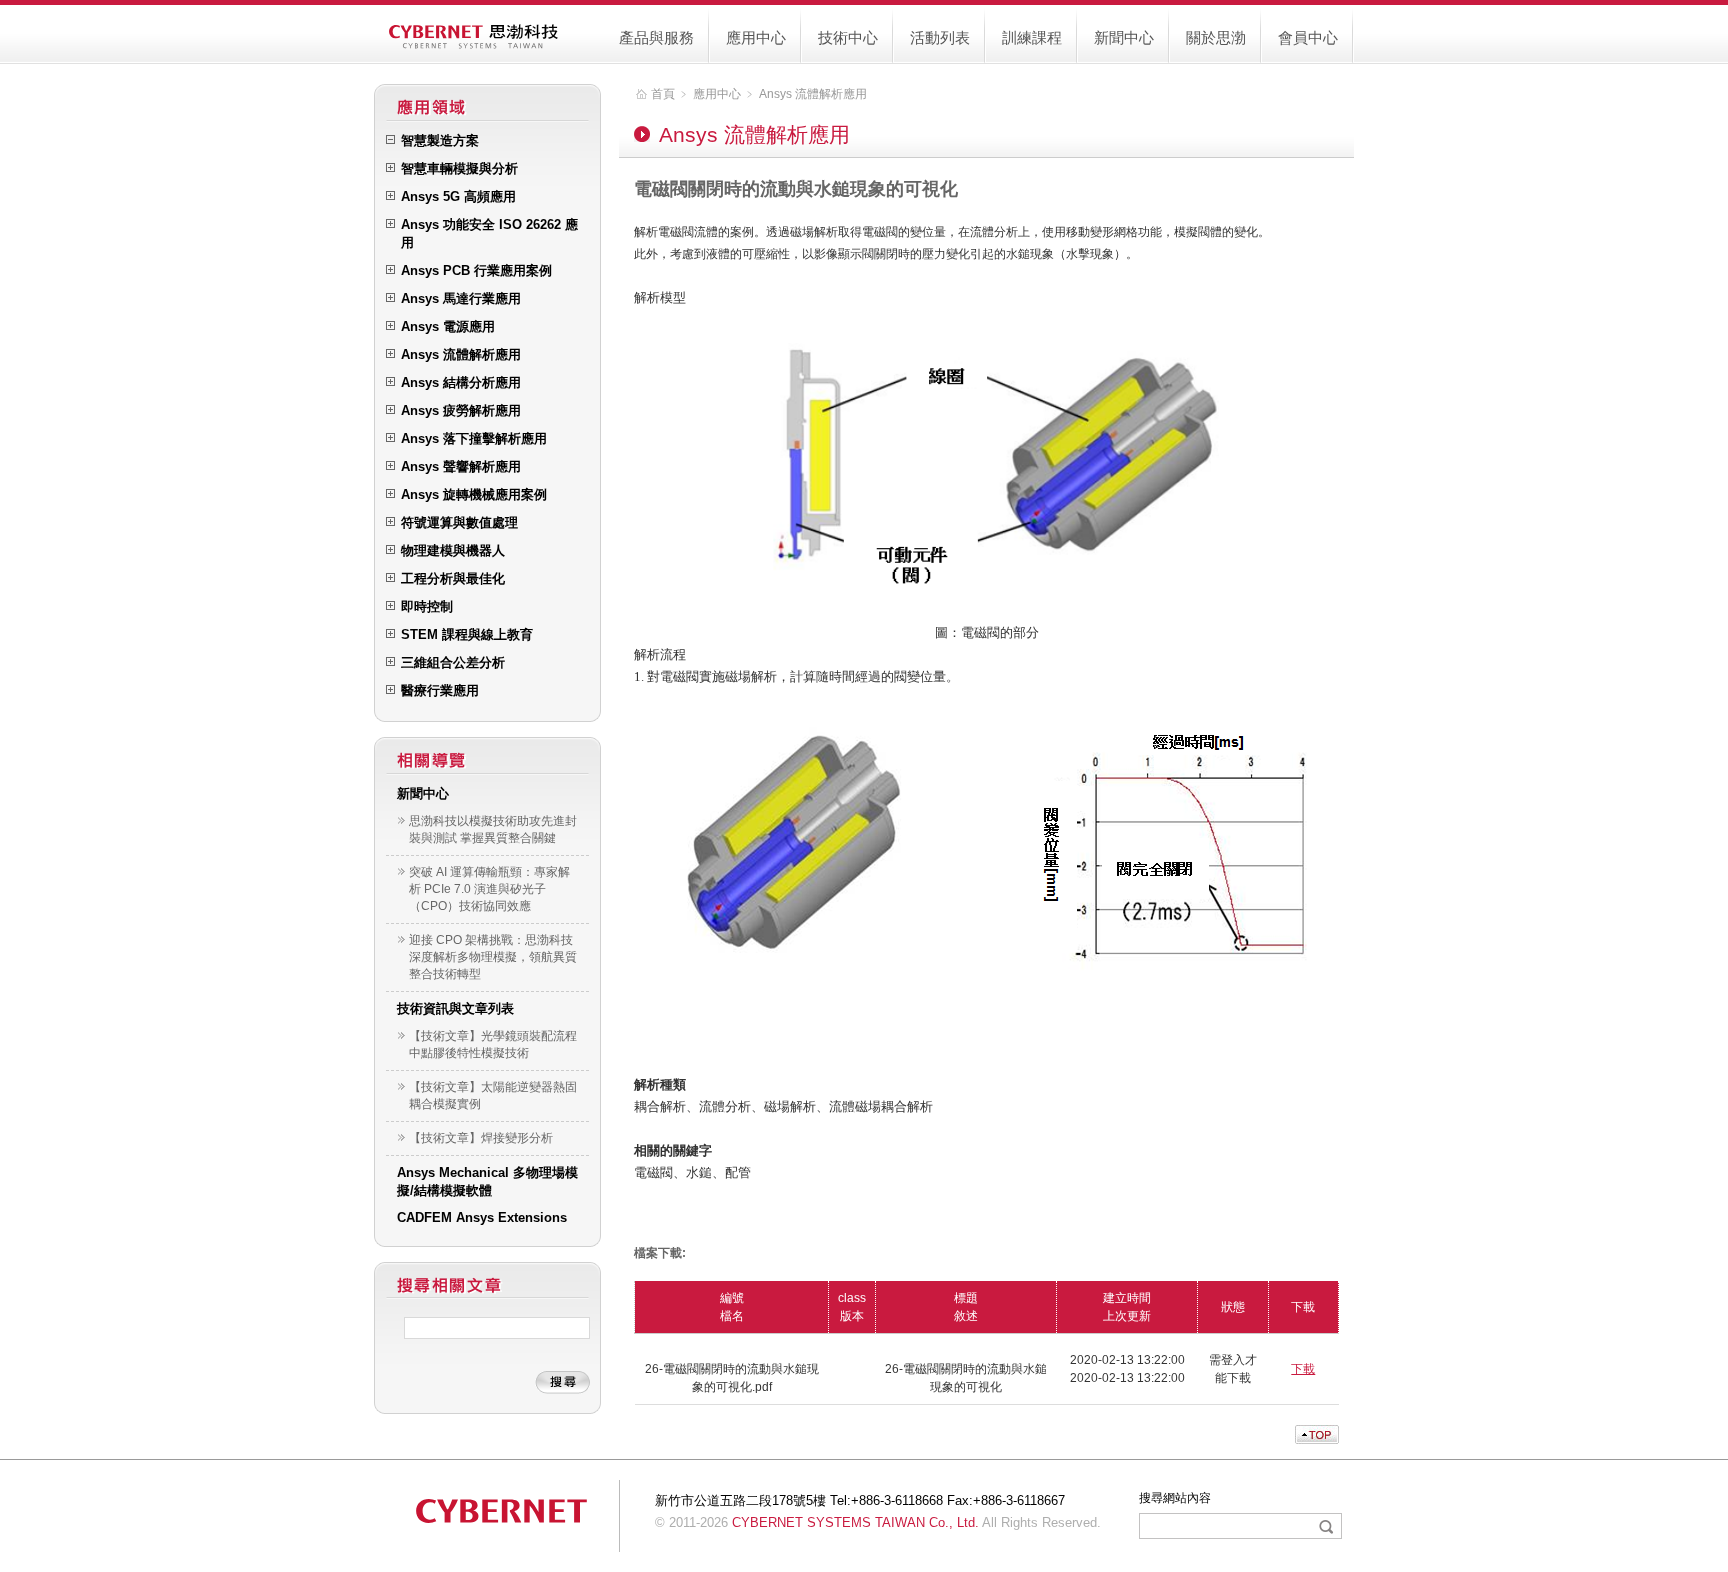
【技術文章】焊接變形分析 (481, 1138)
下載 (1303, 1369)
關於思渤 (1216, 37)
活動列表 (940, 37)
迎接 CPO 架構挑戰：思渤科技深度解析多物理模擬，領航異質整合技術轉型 (493, 957)
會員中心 (1308, 37)
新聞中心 (1124, 37)
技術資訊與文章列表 (455, 1008)
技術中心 (848, 37)
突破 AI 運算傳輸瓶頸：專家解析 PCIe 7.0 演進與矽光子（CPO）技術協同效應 (489, 889)
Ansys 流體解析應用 (813, 94)
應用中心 (756, 37)
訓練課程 (1032, 37)
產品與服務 (656, 37)
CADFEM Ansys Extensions (482, 1217)
